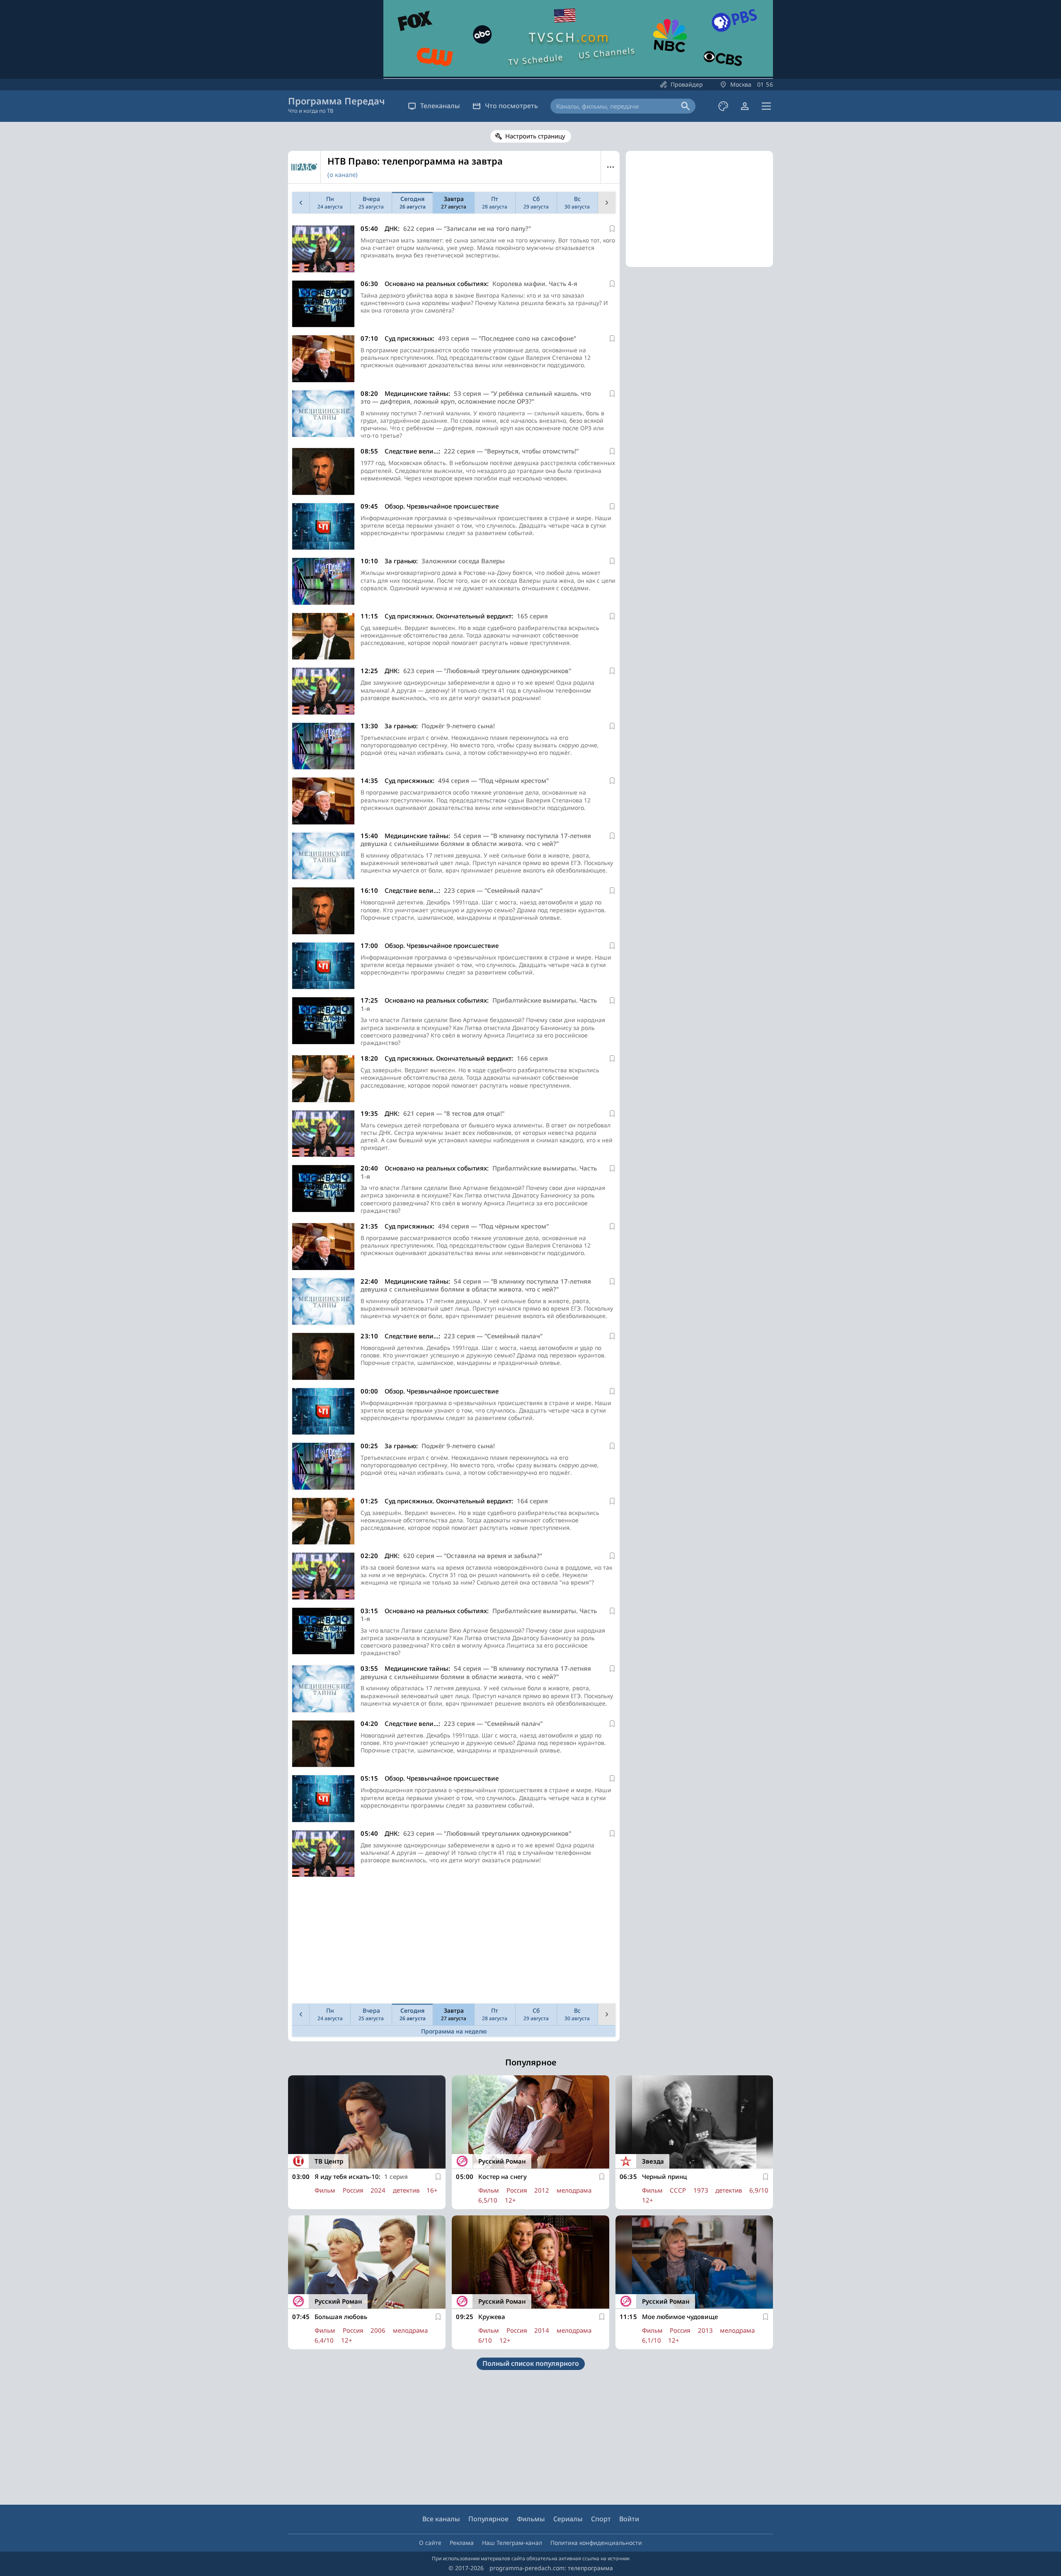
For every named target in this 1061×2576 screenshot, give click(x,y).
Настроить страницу (535, 136)
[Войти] (745, 106)
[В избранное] (612, 229)
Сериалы (568, 2519)
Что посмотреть (511, 106)
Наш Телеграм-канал (512, 2543)
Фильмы (531, 2519)
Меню (610, 167)
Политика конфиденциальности (596, 2543)
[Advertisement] (454, 1942)
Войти (629, 2519)
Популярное (488, 2519)
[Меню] (766, 106)
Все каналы (441, 2519)
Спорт (601, 2519)
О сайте (430, 2543)
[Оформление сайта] (723, 106)
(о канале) (343, 174)
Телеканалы (440, 106)
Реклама (462, 2543)
